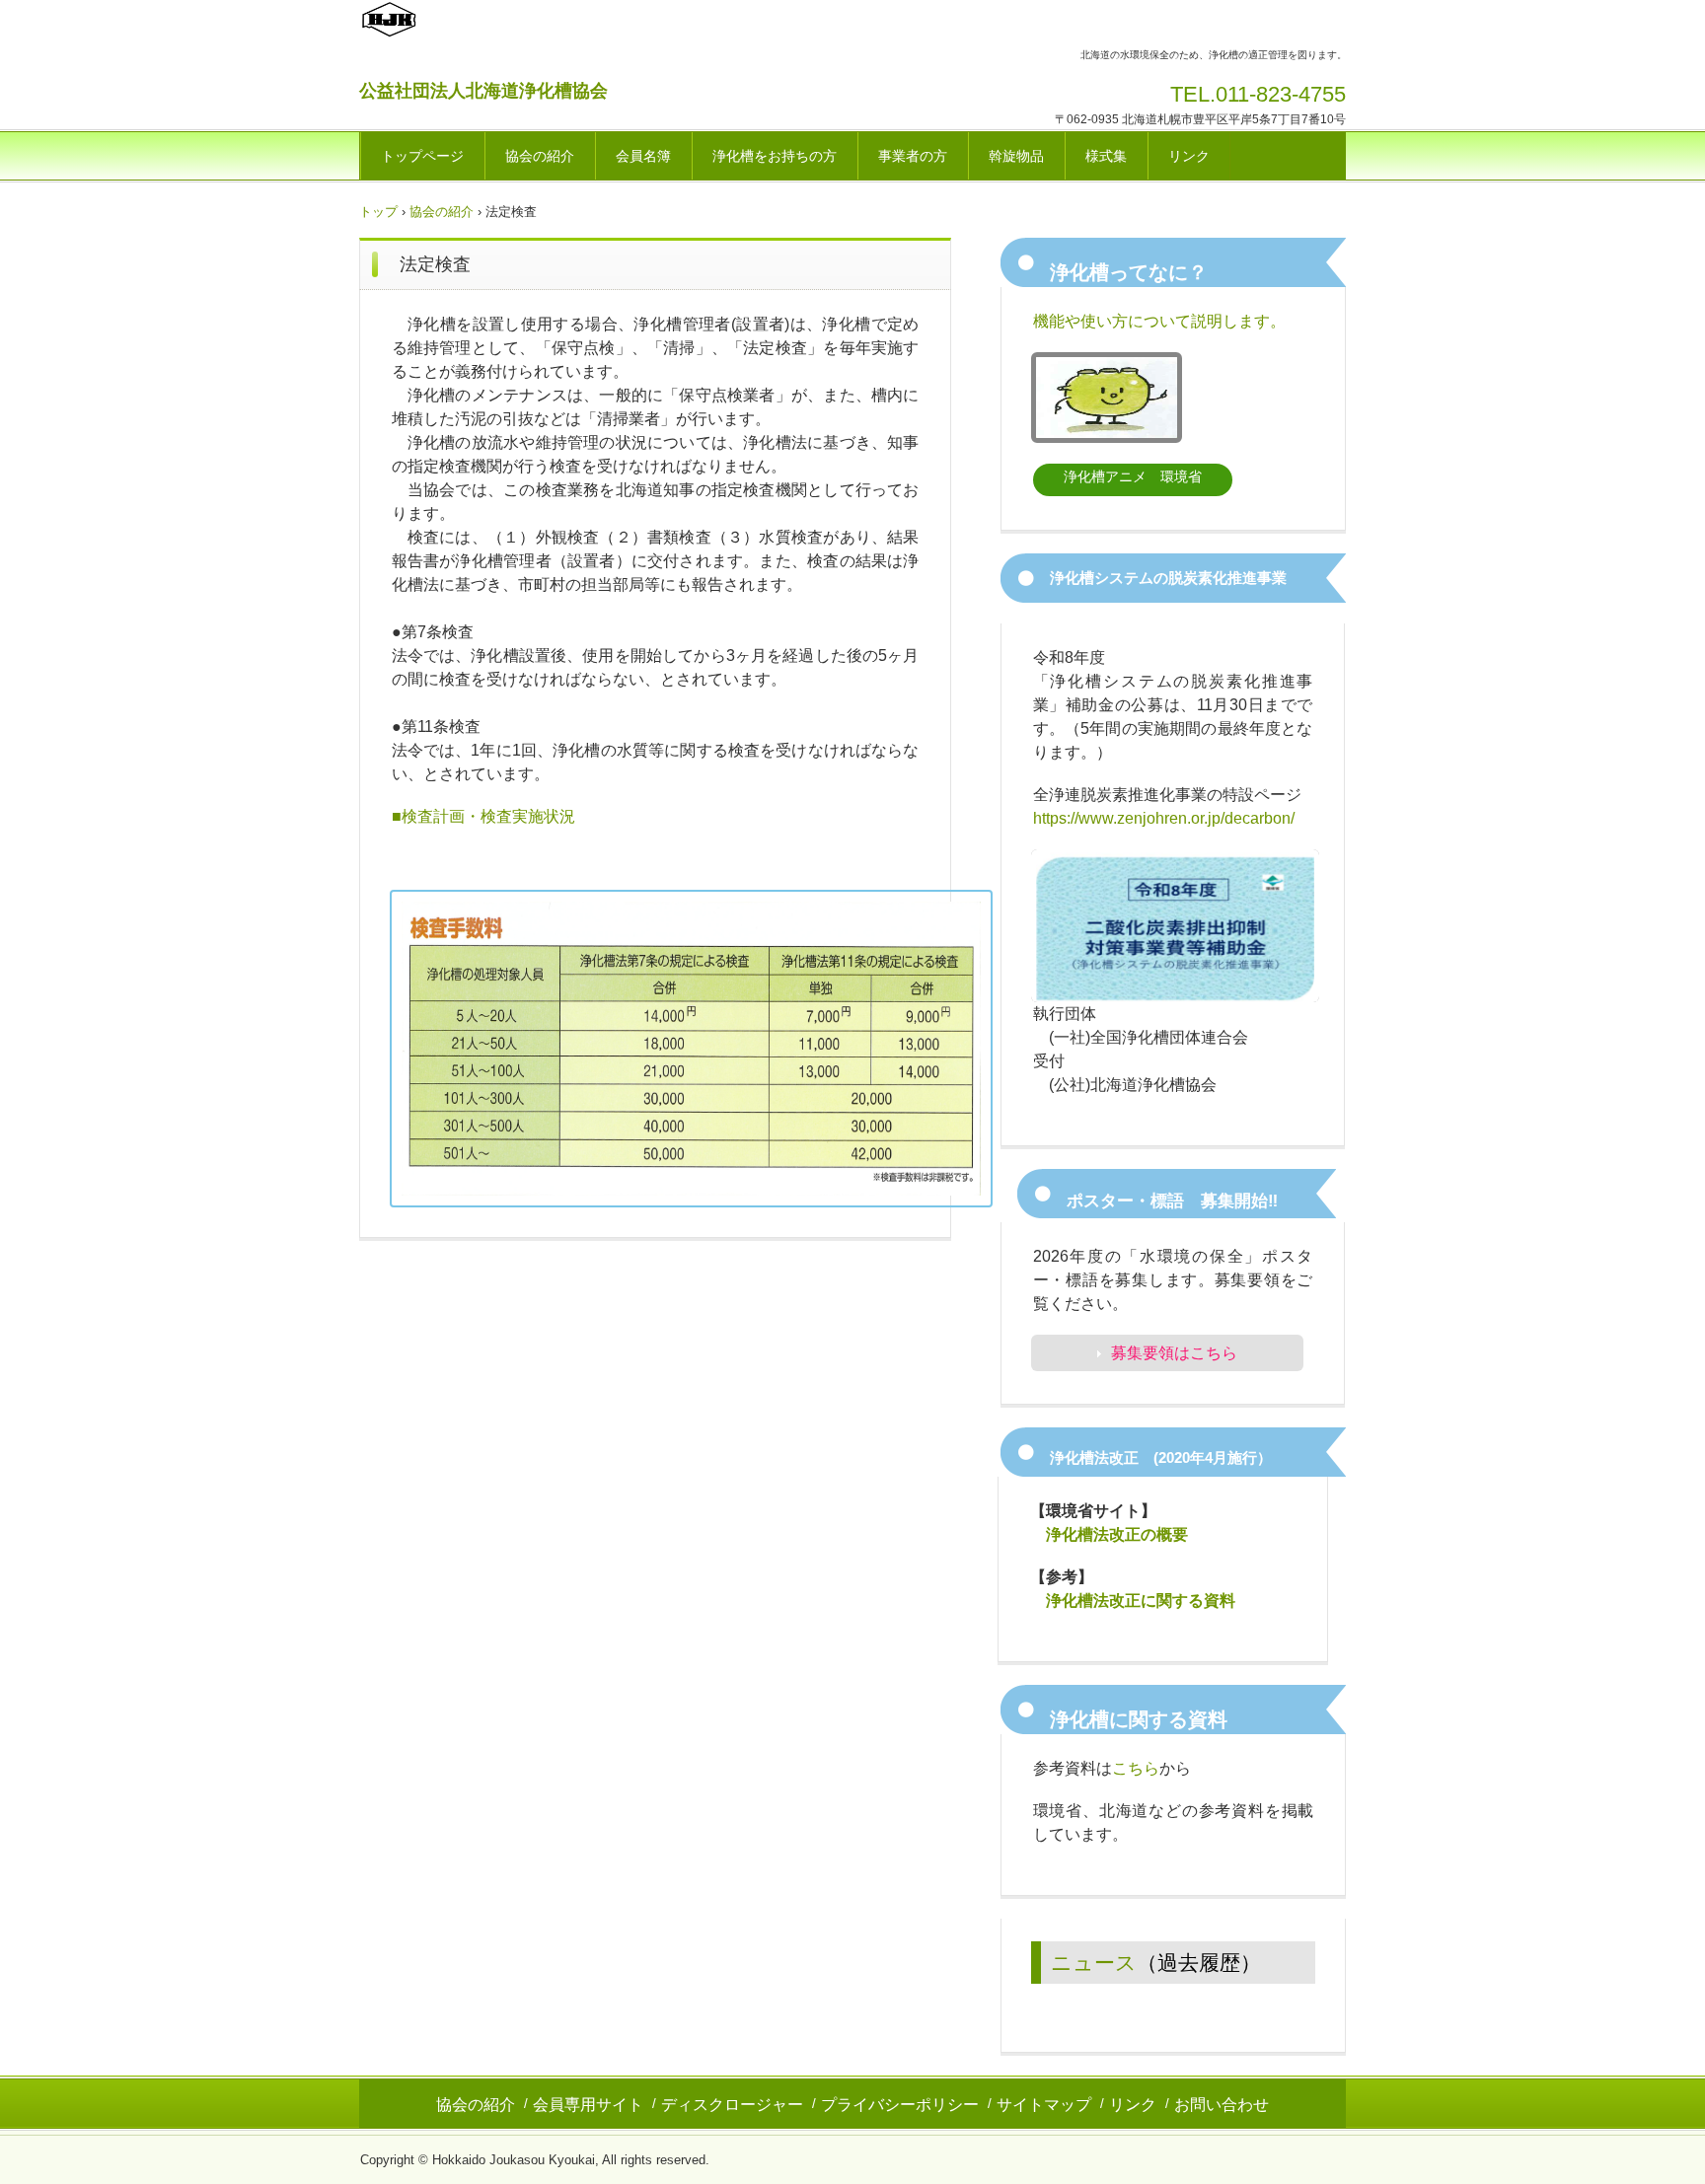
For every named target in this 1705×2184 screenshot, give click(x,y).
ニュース (1094, 1963)
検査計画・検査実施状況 (488, 816)
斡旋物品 (1016, 156)
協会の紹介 (540, 156)
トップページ (422, 156)
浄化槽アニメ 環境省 (1133, 476)
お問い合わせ (1222, 2105)
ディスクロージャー (732, 2105)
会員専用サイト (588, 2105)
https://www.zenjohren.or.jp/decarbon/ (1164, 818)
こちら (1136, 1768)
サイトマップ (1044, 2105)
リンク (1189, 156)
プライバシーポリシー (900, 2105)
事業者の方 (913, 156)
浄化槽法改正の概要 (1117, 1534)
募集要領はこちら (1174, 1353)
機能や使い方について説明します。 (1159, 321)
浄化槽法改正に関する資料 (1141, 1601)
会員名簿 (643, 156)
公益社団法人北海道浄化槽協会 (483, 91)
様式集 (1106, 156)
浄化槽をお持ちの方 (775, 156)
